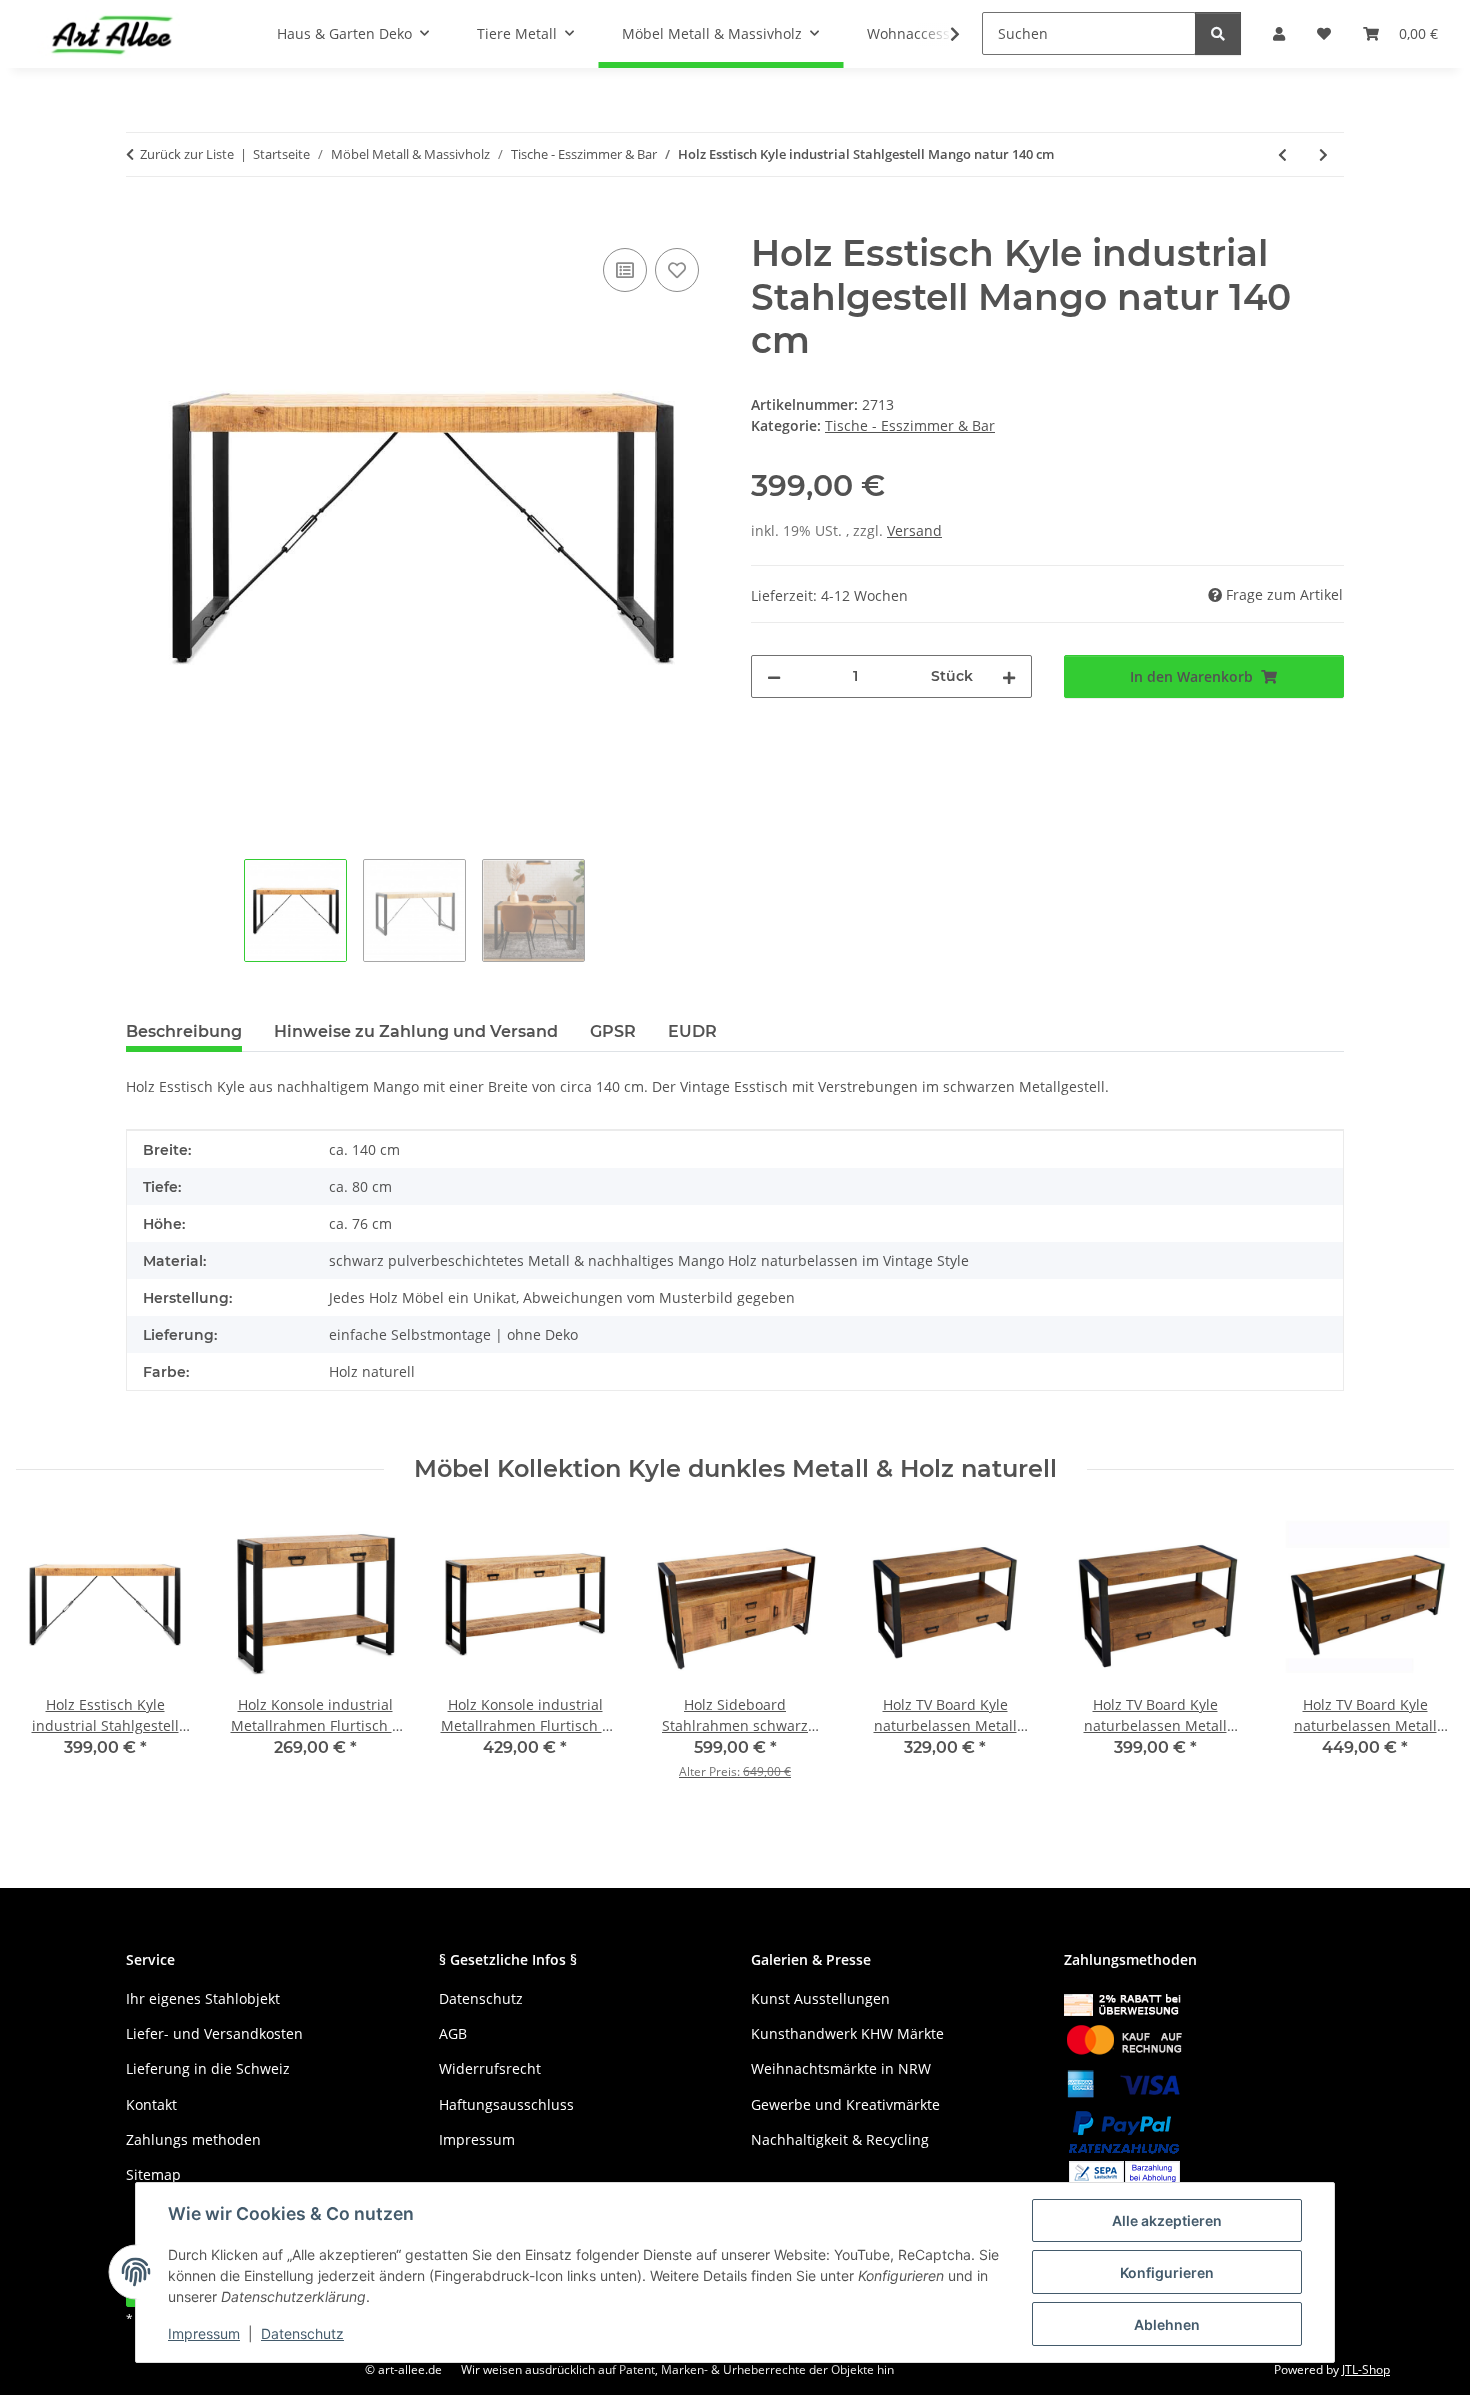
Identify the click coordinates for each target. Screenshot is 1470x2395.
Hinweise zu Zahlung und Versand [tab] (416, 1031)
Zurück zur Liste (187, 154)
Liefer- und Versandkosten (214, 2033)
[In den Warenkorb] (142, 221)
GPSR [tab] (613, 1031)
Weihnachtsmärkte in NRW (841, 2068)
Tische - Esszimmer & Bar (910, 425)
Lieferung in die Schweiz (208, 2068)
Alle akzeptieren (1167, 2220)
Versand (914, 530)
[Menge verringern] (774, 676)
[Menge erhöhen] (1009, 676)
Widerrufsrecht (490, 2068)
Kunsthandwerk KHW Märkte (847, 2033)
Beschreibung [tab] (184, 1031)
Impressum (204, 2333)
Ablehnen (1167, 2324)
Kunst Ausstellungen (820, 1998)
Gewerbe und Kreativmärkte (845, 2104)
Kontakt (151, 2104)
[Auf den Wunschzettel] (677, 270)
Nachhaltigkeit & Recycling (840, 2139)
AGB (453, 2033)
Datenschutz (302, 2333)
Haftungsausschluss (506, 2104)
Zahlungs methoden (193, 2139)
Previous (49, 1661)
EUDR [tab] (692, 1031)
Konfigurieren (1167, 2272)
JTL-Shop (1366, 2369)
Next (1421, 1661)
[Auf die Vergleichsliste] (625, 270)
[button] (942, 34)
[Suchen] (1218, 33)
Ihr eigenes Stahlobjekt (203, 1998)
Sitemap (153, 2174)
